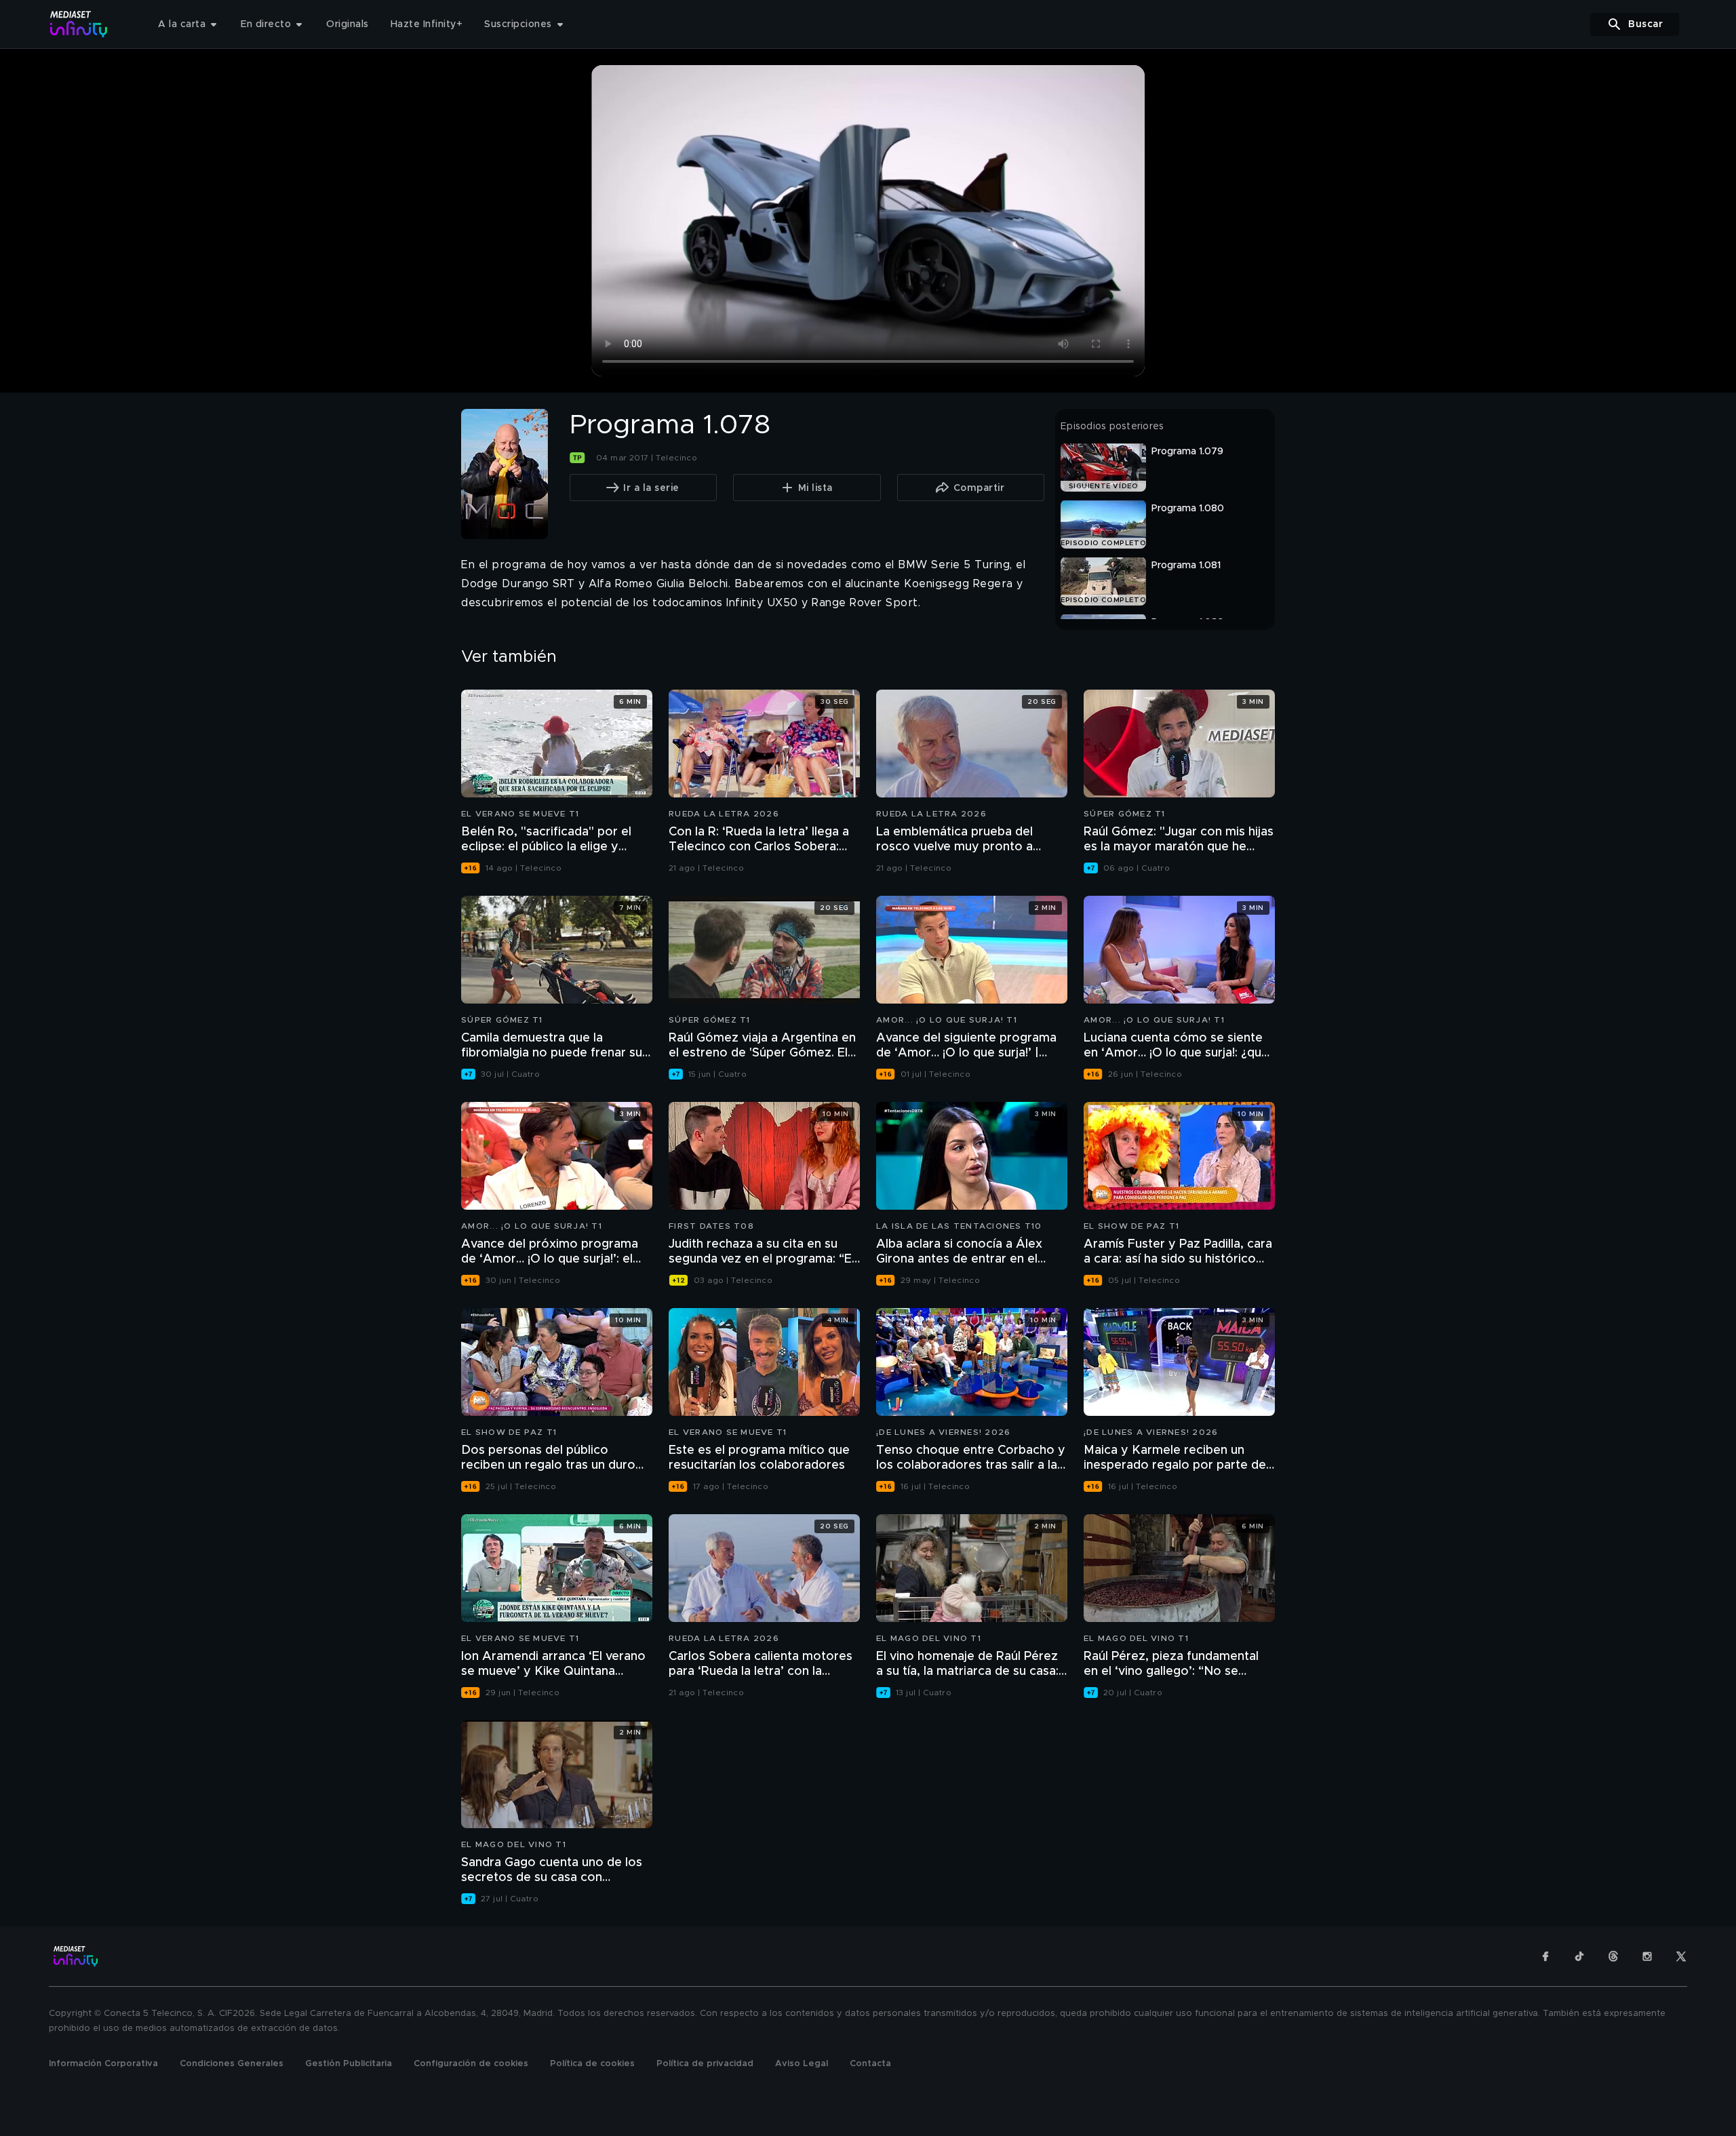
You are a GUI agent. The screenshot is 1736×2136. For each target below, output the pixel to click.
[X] (1681, 1956)
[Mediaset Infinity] (79, 24)
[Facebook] (1545, 1956)
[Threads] (1613, 1956)
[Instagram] (1647, 1956)
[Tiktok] (1579, 1956)
